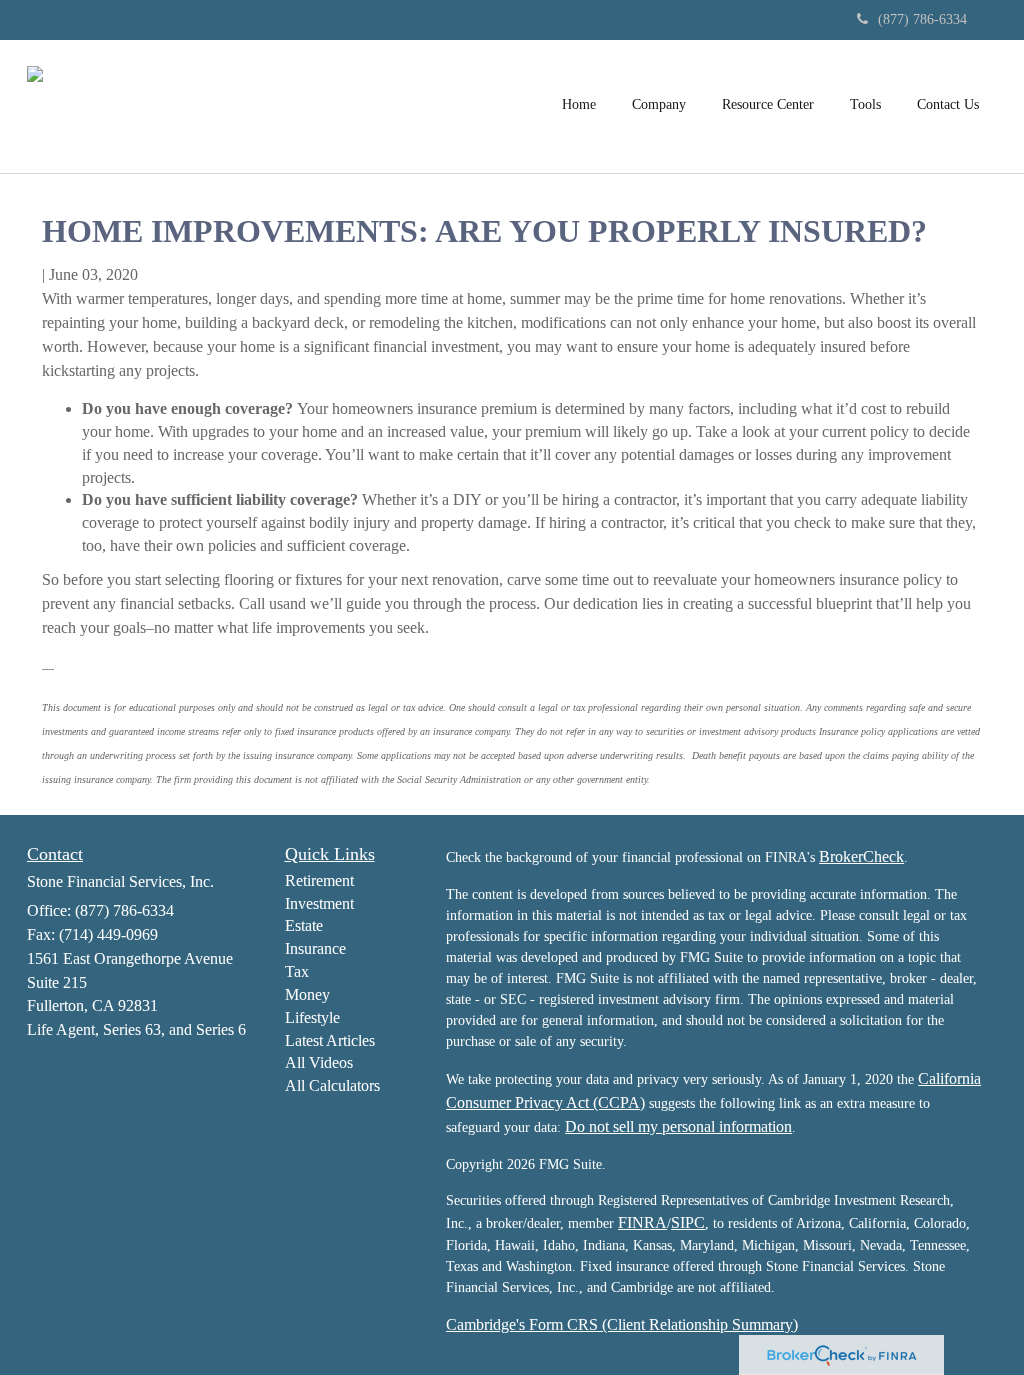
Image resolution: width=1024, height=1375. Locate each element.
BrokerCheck (861, 856)
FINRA (642, 1222)
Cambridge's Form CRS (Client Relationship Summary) (622, 1324)
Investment (319, 903)
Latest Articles (330, 1040)
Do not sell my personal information (678, 1126)
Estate (304, 925)
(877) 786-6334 (922, 19)
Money (307, 994)
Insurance (315, 948)
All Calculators (332, 1085)
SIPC (688, 1222)
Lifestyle (312, 1017)
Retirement (319, 880)
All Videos (319, 1062)
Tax (297, 971)
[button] (659, 104)
